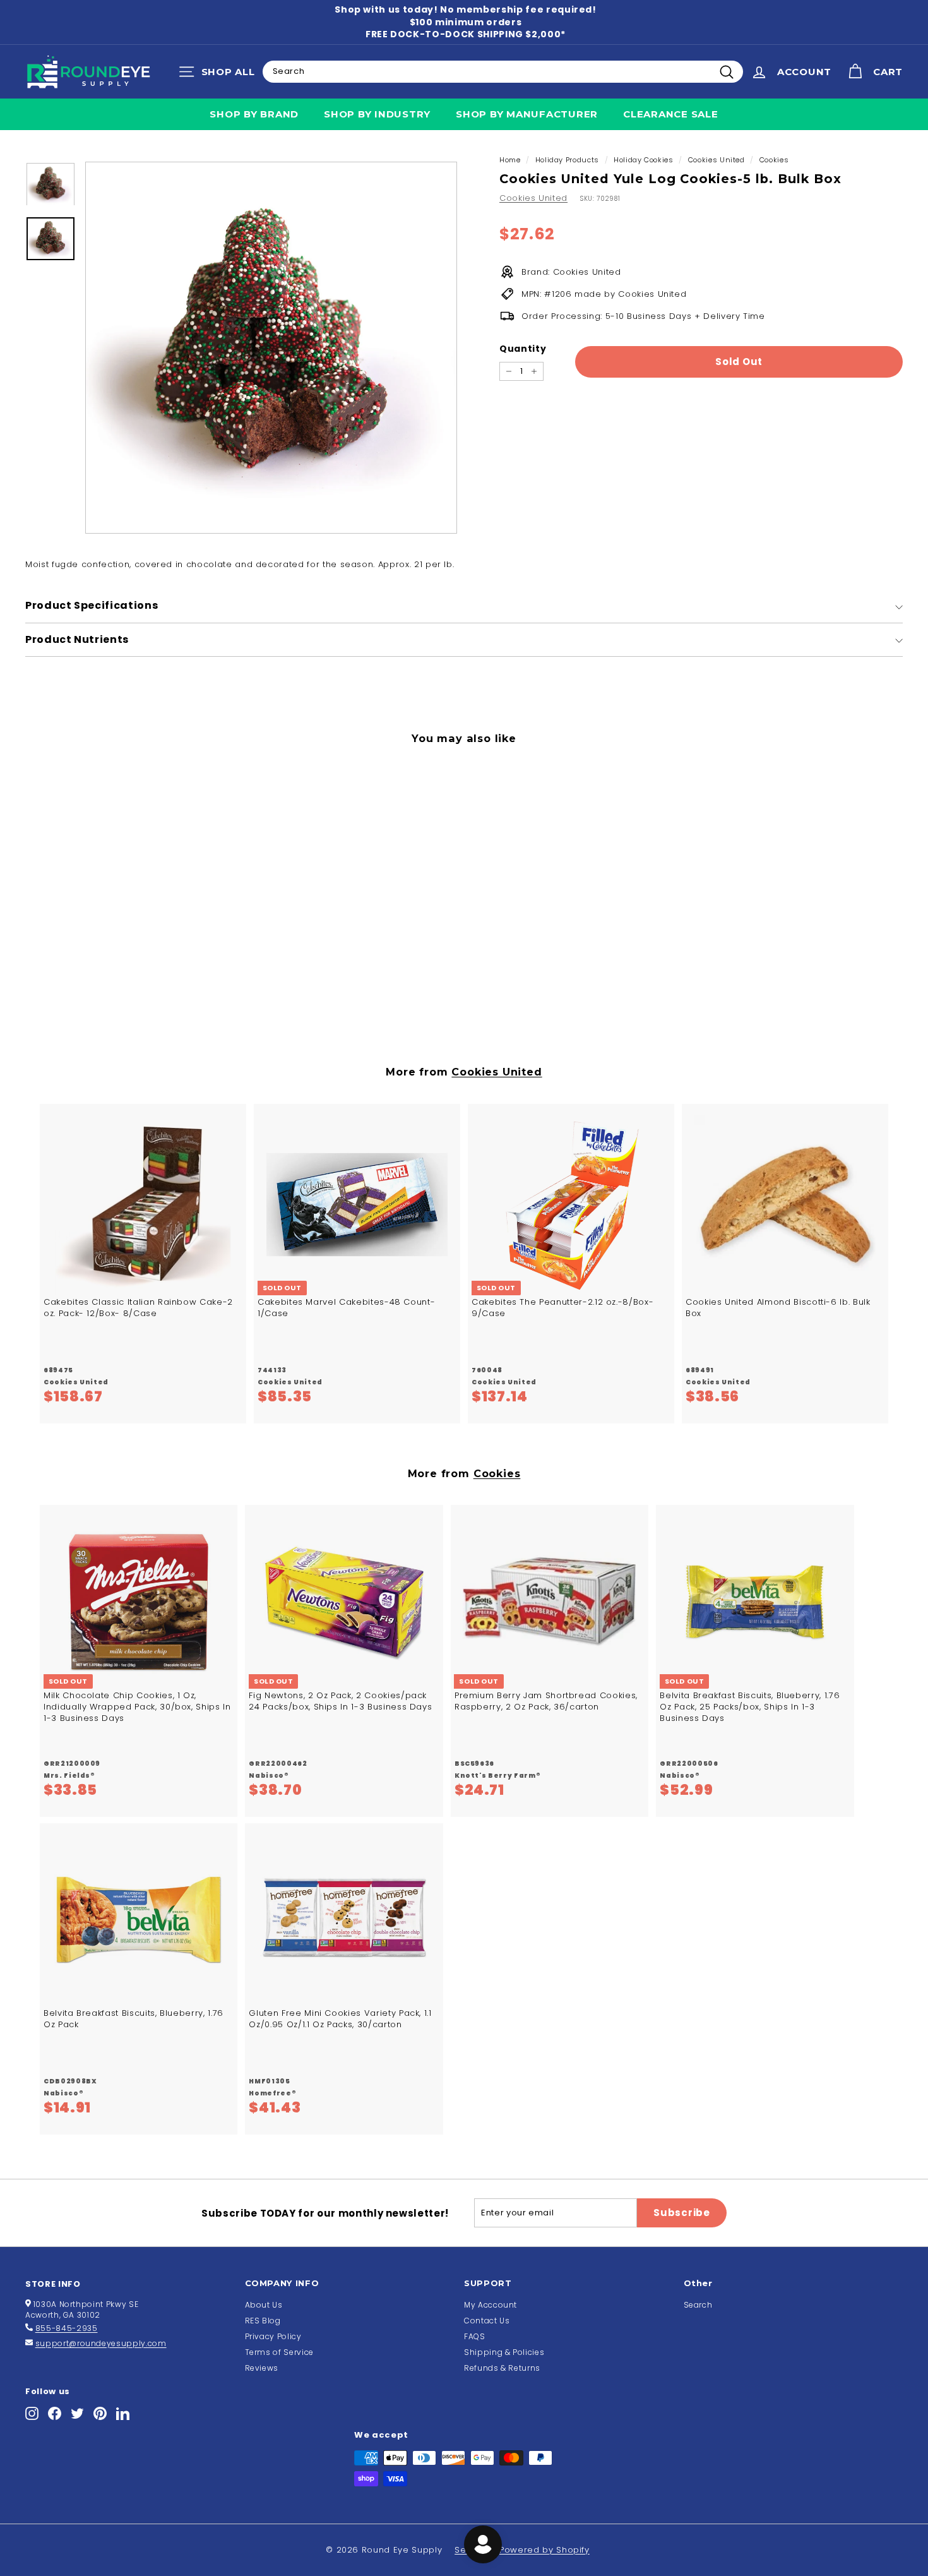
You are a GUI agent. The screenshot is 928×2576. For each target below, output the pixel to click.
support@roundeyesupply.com (101, 2343)
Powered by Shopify (544, 2550)
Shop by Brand (254, 114)
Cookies (774, 160)
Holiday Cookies (644, 160)
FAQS (475, 2336)
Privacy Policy (273, 2336)
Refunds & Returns (502, 2368)
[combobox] (503, 71)
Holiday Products (567, 160)
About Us (264, 2305)
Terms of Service (279, 2352)
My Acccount (491, 2305)
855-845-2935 (67, 2328)
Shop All (220, 75)
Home (510, 160)
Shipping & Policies (504, 2352)
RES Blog (263, 2321)
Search (698, 2305)
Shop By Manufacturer (527, 114)
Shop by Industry (377, 114)
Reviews (262, 2368)
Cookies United (717, 160)
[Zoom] (271, 348)
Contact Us (487, 2321)
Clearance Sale (671, 114)
